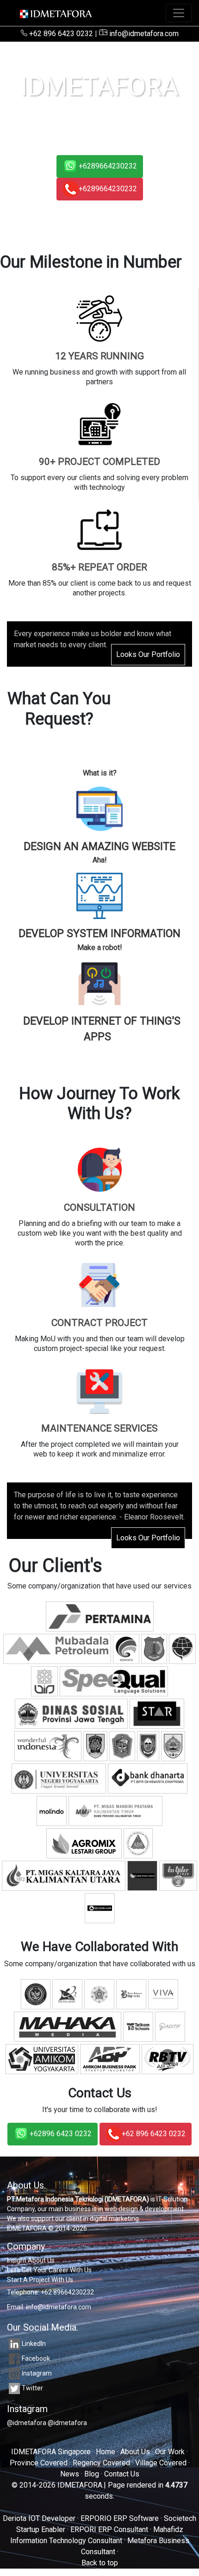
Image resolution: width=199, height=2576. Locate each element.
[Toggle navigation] (179, 13)
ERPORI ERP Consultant (109, 2529)
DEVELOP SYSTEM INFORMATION (99, 934)
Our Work (170, 2452)
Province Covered (39, 2463)
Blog (92, 2474)
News (70, 2474)
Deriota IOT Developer (39, 2518)
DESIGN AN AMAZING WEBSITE (99, 847)
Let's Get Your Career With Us (49, 2270)
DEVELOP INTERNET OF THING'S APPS (102, 1029)
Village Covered (161, 2463)
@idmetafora (27, 2423)
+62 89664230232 (67, 2292)
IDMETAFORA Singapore (51, 2452)
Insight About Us (31, 2260)
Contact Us (122, 2474)
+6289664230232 (108, 166)
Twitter (32, 2388)
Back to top (100, 2563)
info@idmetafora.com (143, 34)
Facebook (36, 2358)
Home (106, 2452)
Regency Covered (101, 2463)
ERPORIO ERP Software (120, 2518)
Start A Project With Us (40, 2280)
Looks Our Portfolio (148, 654)
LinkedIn (34, 2344)
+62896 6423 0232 (61, 2134)
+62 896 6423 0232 (61, 34)
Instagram (37, 2373)
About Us (135, 2452)
